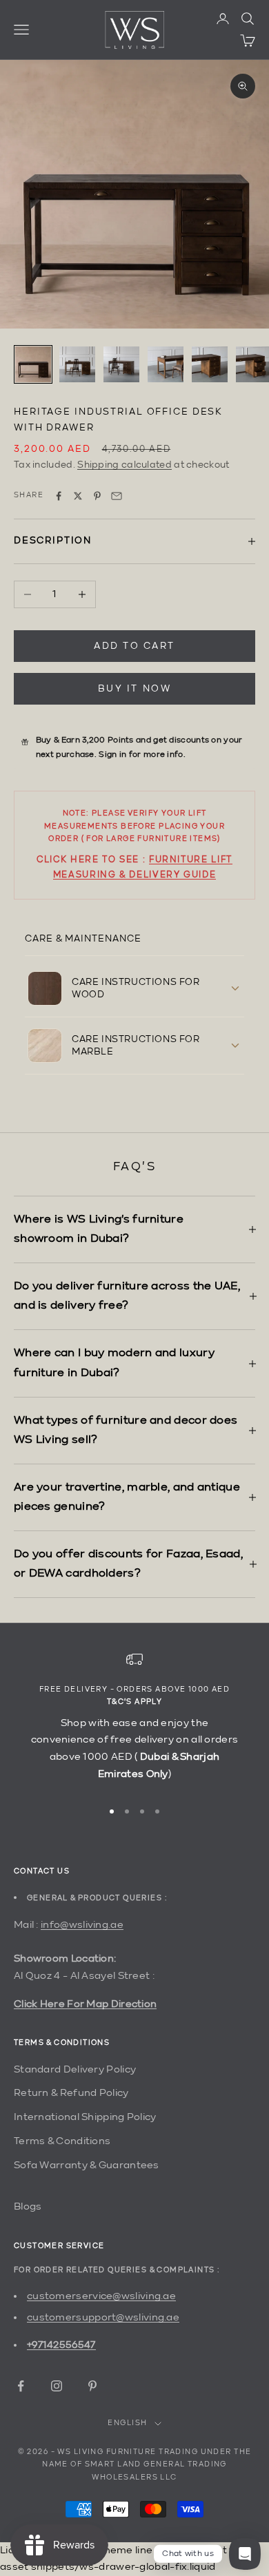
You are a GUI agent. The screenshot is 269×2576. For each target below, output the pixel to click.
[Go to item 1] (33, 364)
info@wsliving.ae (82, 1925)
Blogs (28, 2206)
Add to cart (134, 646)
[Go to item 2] (77, 364)
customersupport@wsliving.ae (103, 2317)
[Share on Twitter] (78, 496)
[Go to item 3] (121, 364)
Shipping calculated (124, 465)
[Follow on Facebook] (21, 2386)
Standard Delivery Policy (75, 2069)
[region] (134, 1719)
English (127, 2423)
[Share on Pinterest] (97, 496)
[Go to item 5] (210, 364)
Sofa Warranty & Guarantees (87, 2165)
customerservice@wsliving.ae (101, 2296)
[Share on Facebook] (59, 496)
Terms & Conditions (62, 2141)
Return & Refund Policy (71, 2093)
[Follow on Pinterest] (92, 2386)
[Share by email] (117, 496)
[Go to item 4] (166, 364)
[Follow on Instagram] (57, 2386)
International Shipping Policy (85, 2117)
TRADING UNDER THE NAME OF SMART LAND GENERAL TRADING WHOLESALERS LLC (147, 2465)
